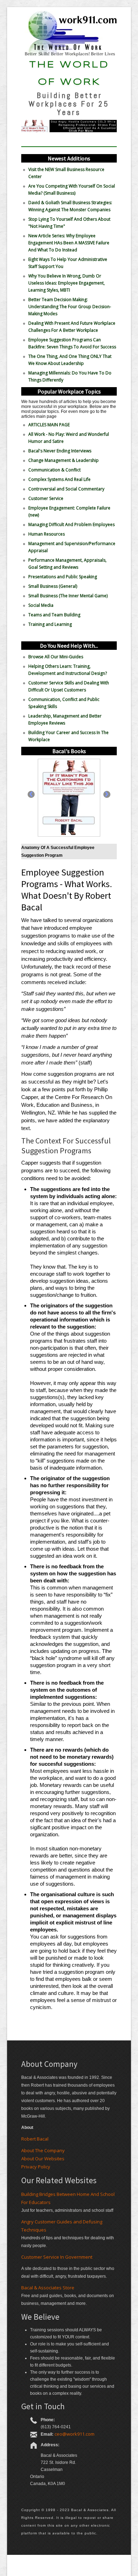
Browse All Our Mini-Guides (56, 657)
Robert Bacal (35, 2139)
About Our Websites (43, 2159)
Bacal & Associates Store (48, 2288)
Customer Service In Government (57, 2257)
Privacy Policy (36, 2167)
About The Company (43, 2150)
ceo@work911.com (74, 2434)
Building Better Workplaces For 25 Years (69, 104)
